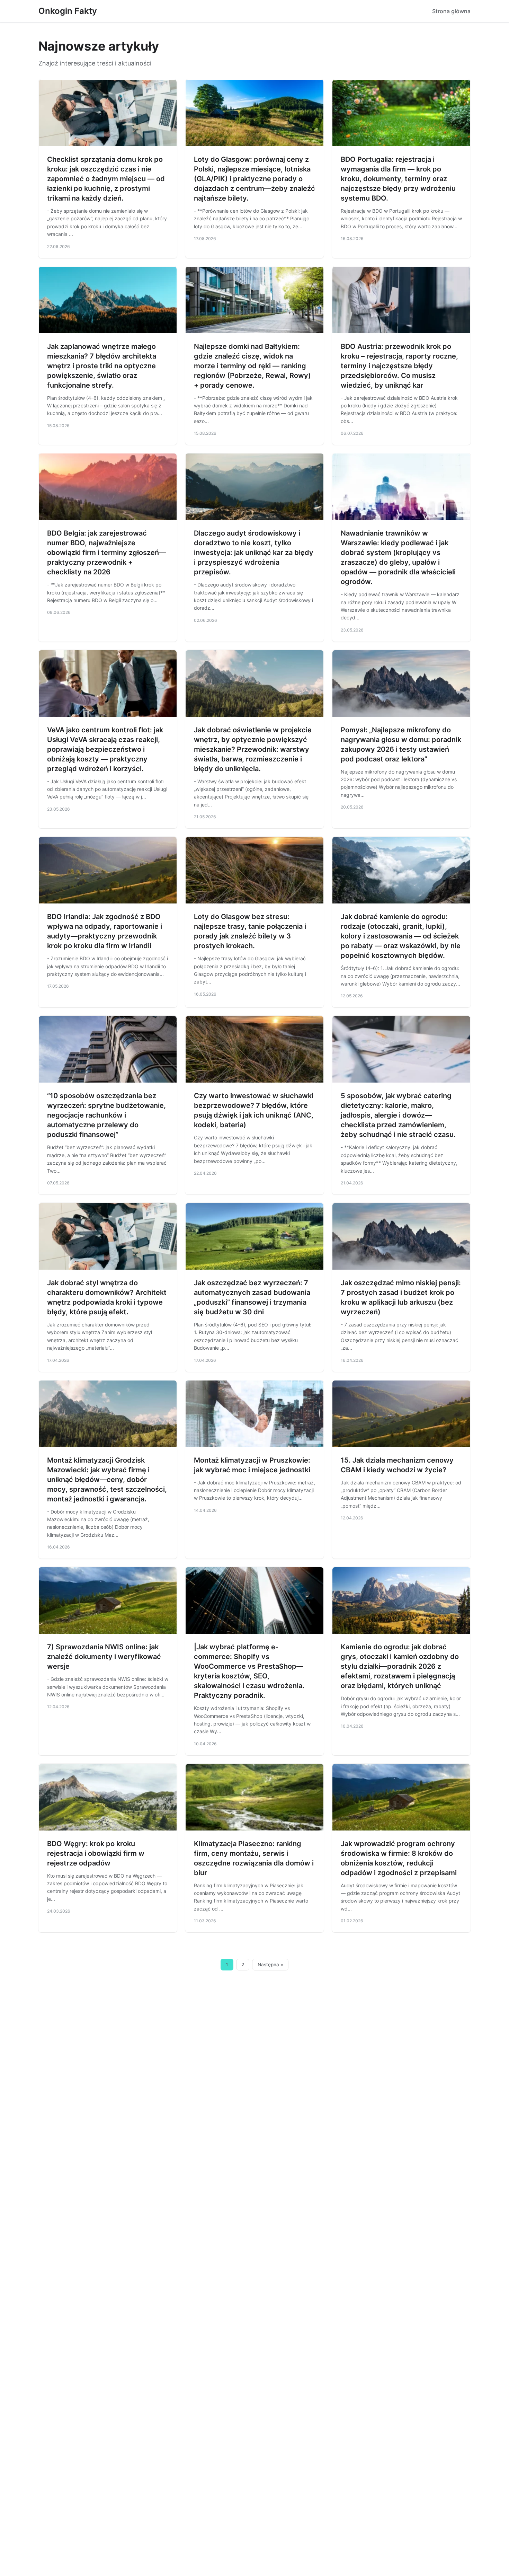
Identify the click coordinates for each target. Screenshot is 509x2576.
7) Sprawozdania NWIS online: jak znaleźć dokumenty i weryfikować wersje (104, 1657)
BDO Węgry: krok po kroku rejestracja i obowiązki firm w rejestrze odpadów (96, 1853)
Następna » (270, 1965)
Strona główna (451, 11)
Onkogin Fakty (68, 11)
